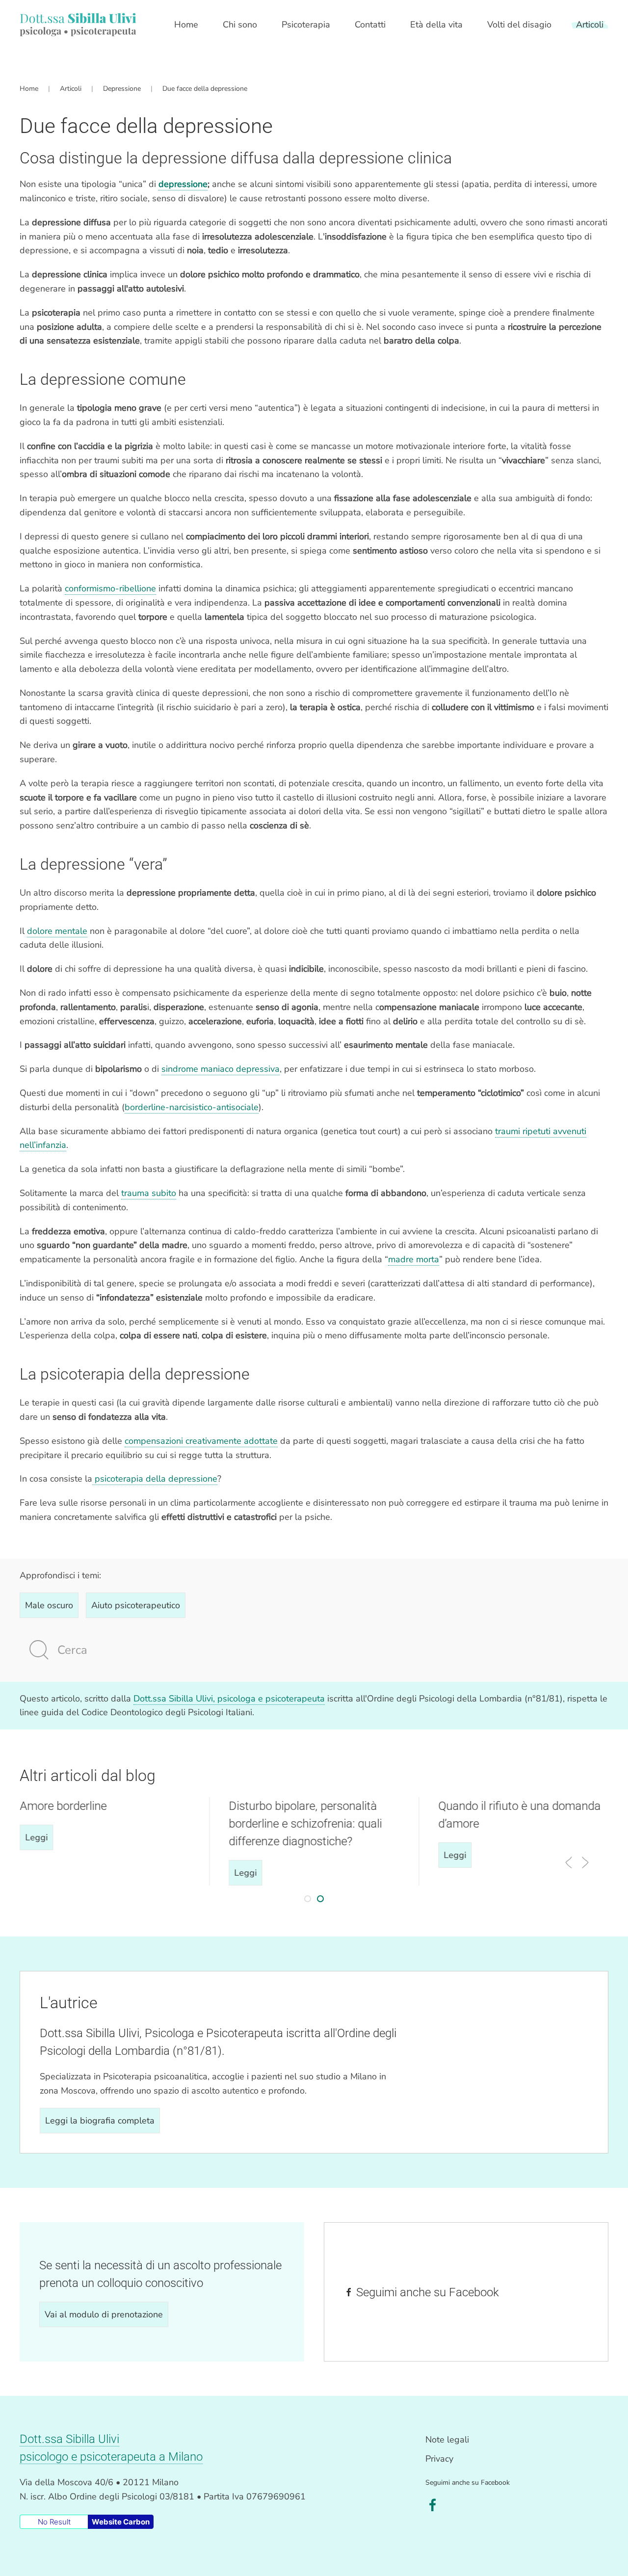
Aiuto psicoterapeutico (136, 1605)
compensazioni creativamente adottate (201, 1441)
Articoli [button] (590, 25)
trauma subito (149, 1193)
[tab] (308, 1899)
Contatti (370, 25)
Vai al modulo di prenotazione (104, 2314)
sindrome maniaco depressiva (221, 1069)
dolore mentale (57, 931)
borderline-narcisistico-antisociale (192, 1107)
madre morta (414, 1259)
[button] (569, 1862)
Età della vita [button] (436, 25)
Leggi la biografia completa (100, 2121)
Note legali (447, 2440)
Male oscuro (49, 1605)
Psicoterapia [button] (306, 25)
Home (186, 25)
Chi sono (240, 25)
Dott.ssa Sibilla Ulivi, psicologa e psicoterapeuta (229, 1699)
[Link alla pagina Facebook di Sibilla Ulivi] (433, 2504)
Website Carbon (121, 2522)
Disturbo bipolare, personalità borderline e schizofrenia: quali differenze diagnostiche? (306, 1824)
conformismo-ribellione (110, 588)
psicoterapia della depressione (155, 1479)
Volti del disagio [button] (519, 25)
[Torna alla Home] (78, 25)
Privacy (439, 2459)
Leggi (36, 1837)
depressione (183, 184)
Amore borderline (63, 1806)
